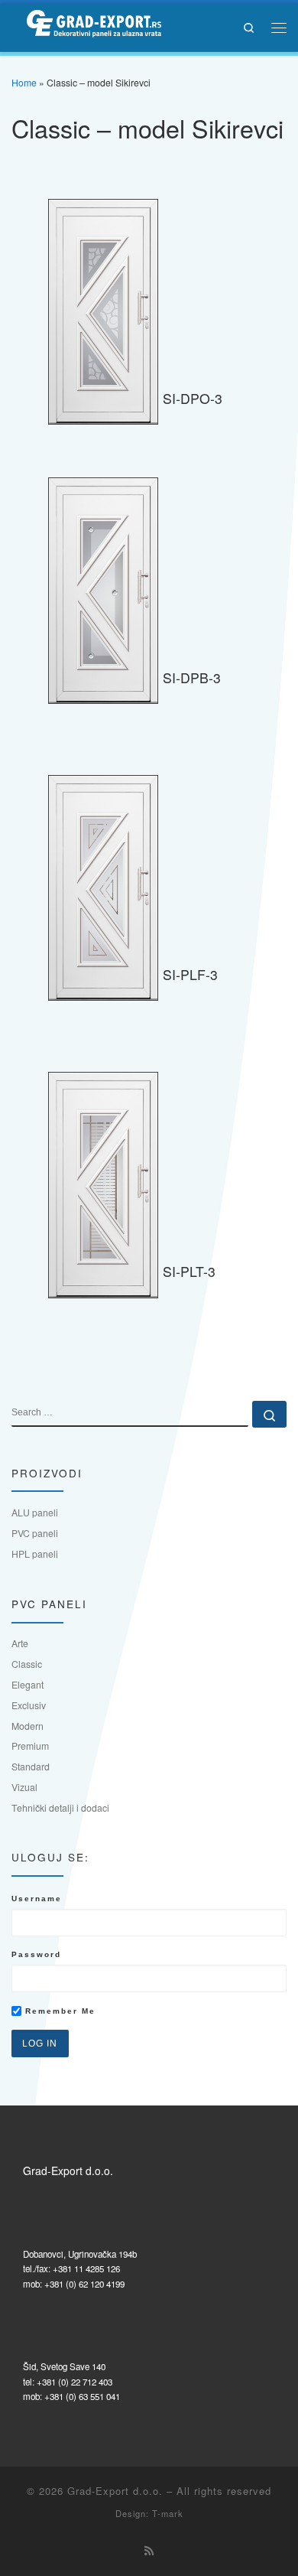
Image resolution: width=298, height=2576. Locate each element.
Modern (28, 1726)
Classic (27, 1664)
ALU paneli (35, 1512)
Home (24, 82)
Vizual (24, 1787)
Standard (31, 1766)
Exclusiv (29, 1705)
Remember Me (58, 2011)
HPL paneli (35, 1553)
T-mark (168, 2513)
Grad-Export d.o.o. (115, 2491)
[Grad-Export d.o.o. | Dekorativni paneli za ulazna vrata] (86, 25)
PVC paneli (35, 1533)
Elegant (28, 1684)
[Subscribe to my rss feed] (149, 2551)
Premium (30, 1746)
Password (36, 1954)
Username (37, 1899)
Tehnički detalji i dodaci (60, 1807)
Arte (20, 1643)
